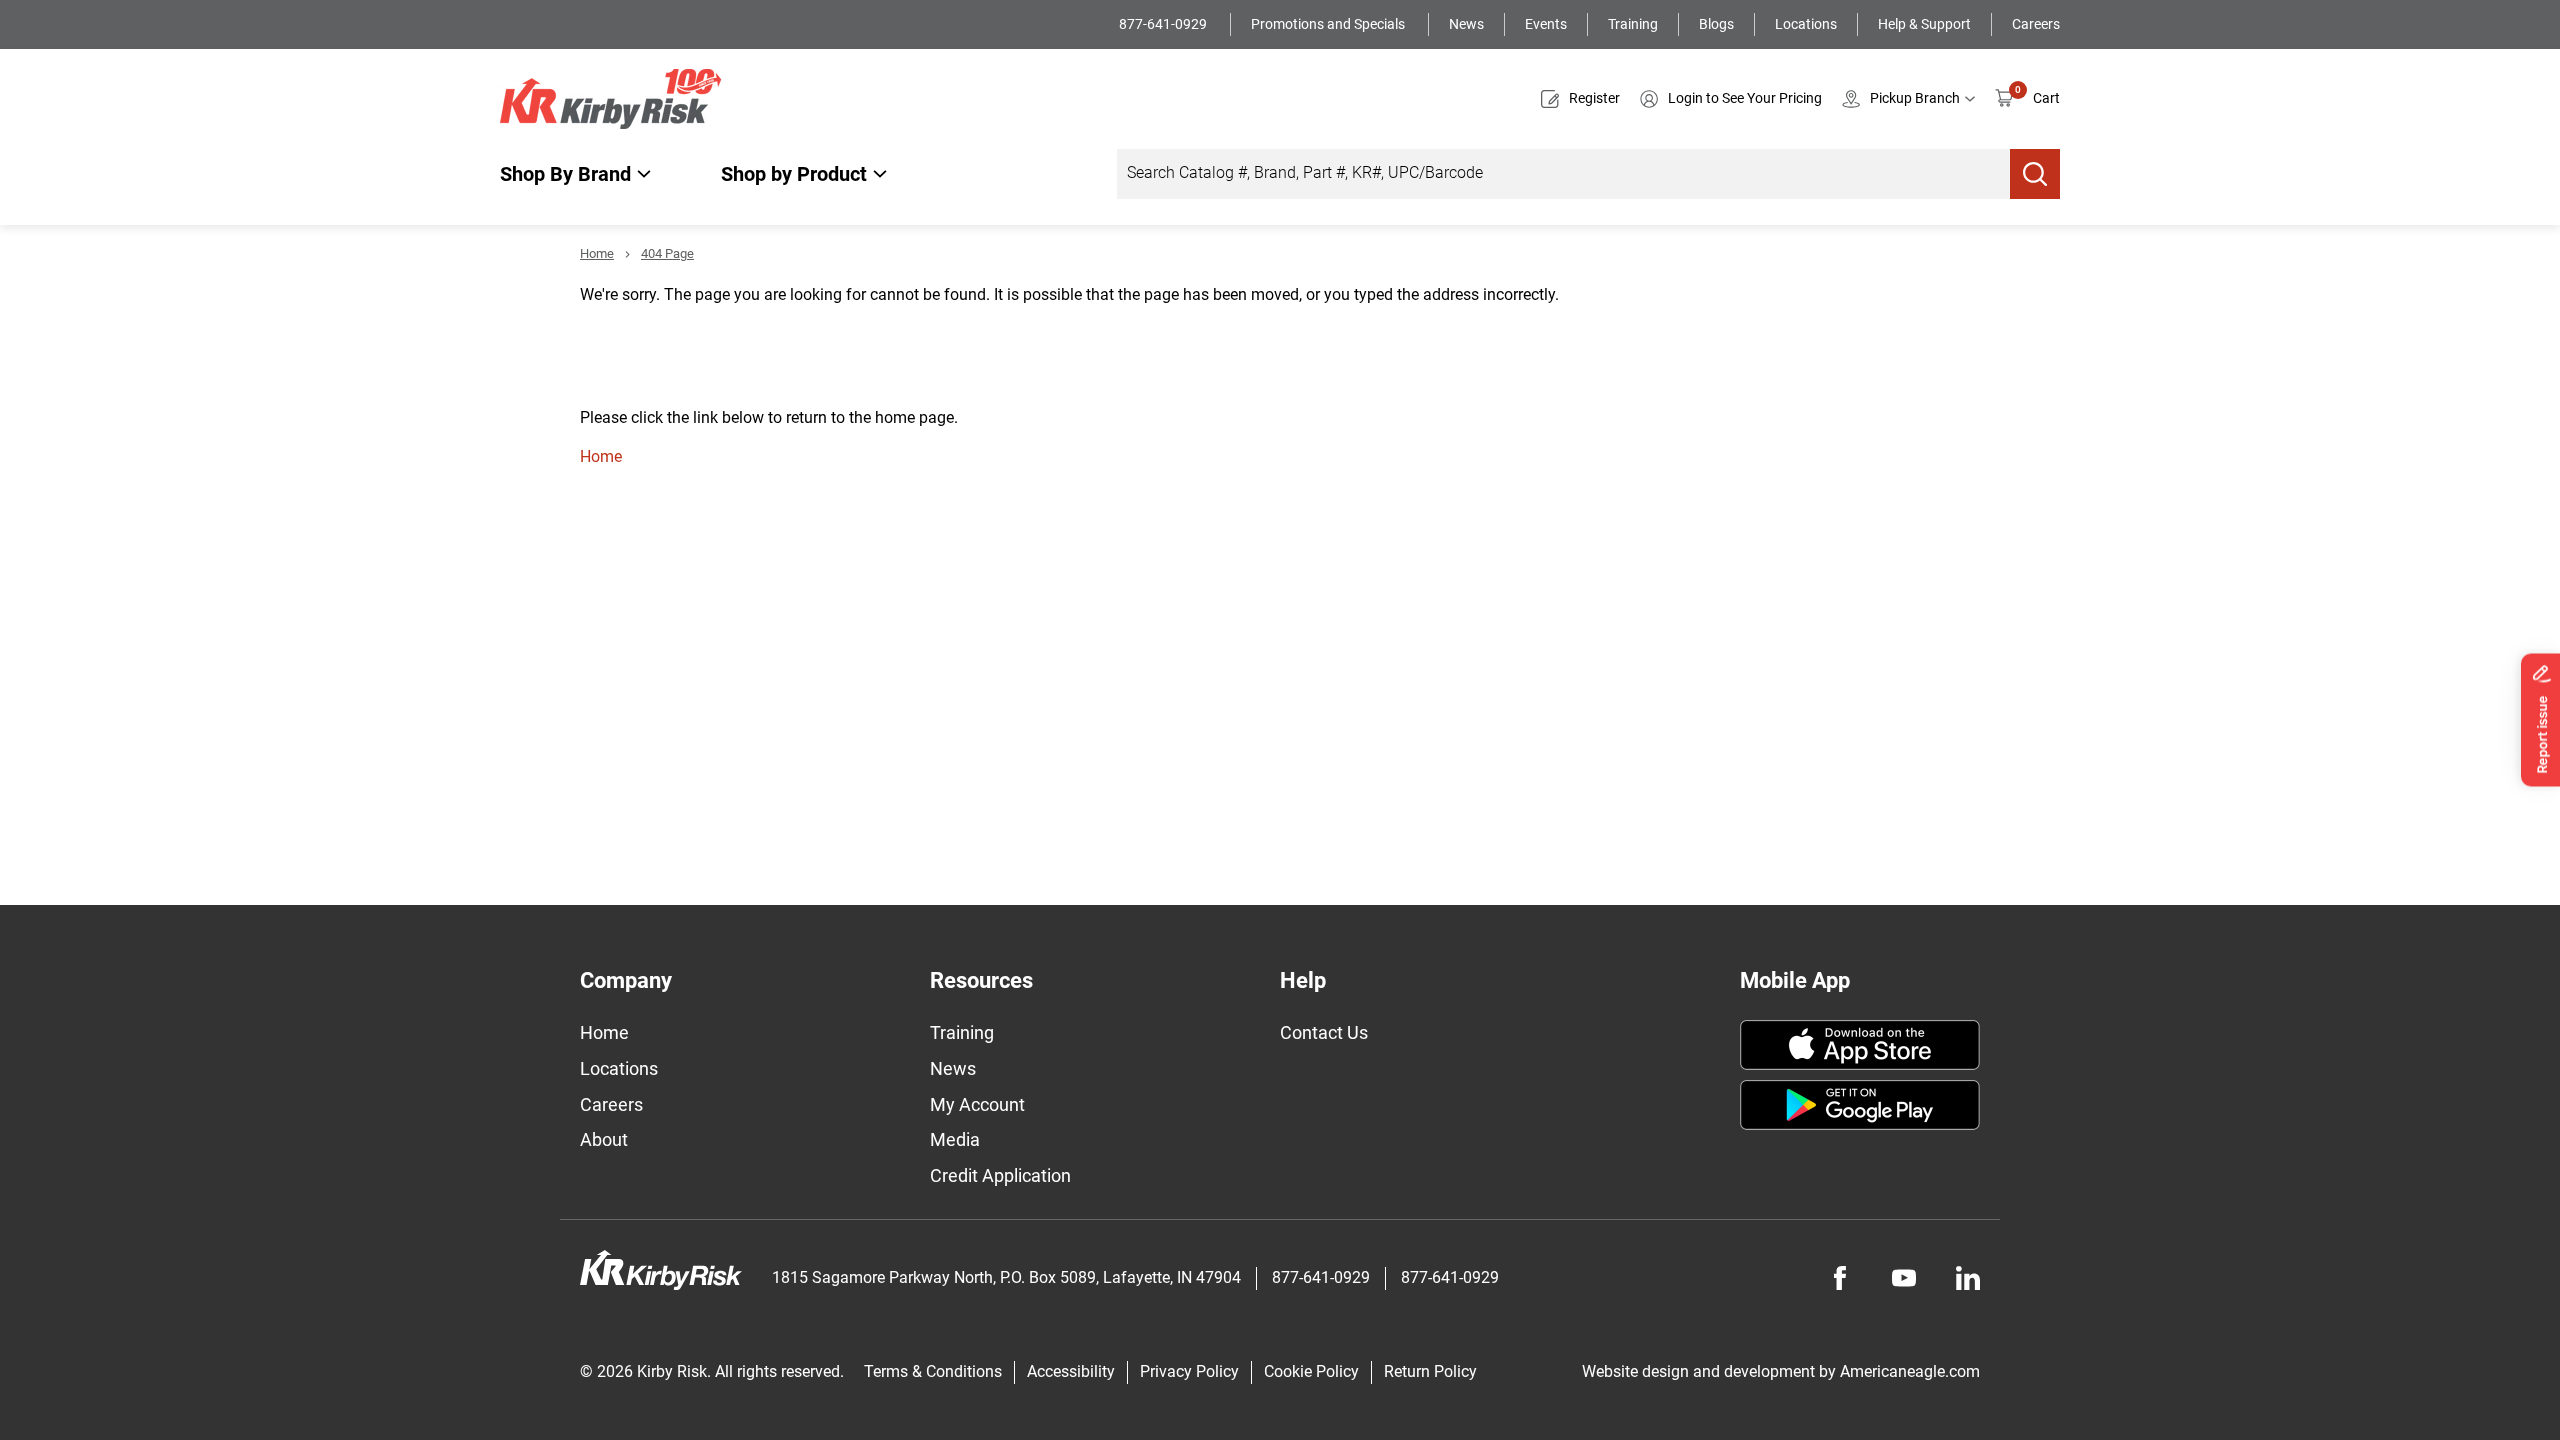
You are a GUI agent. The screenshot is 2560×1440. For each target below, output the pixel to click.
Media (955, 1139)
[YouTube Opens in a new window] (1904, 1278)
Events (1546, 24)
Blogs (1716, 24)
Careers (2036, 24)
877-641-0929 (1164, 24)
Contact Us (1324, 1032)
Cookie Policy (1311, 1371)
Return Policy (1430, 1371)
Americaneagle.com (1910, 1371)
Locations (1806, 24)
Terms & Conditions (933, 1371)
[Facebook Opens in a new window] (1840, 1278)
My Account (977, 1104)
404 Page (667, 253)
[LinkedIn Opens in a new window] (1968, 1278)
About (604, 1139)
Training (1633, 24)
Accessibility (1071, 1371)
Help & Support (1924, 24)
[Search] (2035, 174)
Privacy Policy (1189, 1371)
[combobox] (1563, 174)
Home (597, 253)
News (1466, 24)
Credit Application (1000, 1175)
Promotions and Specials (1329, 24)
